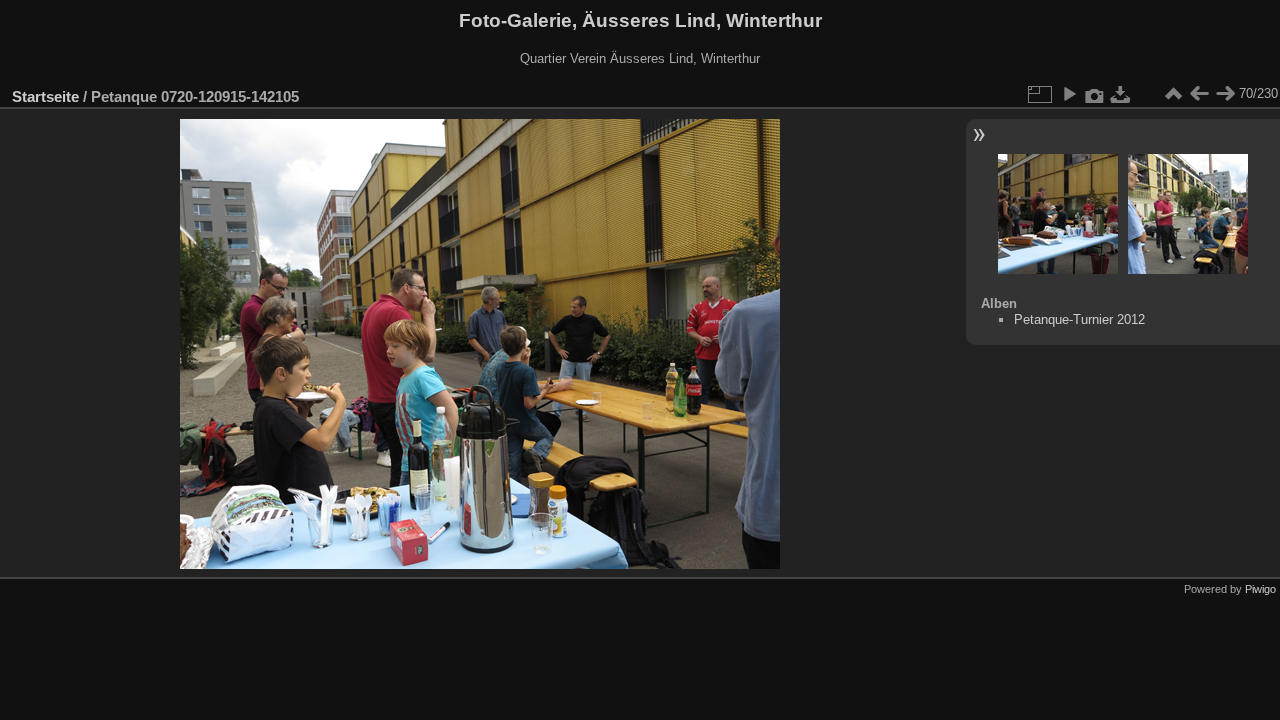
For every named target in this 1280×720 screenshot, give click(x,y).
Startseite (45, 96)
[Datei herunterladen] (1121, 94)
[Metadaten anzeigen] (1095, 94)
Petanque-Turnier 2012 (1079, 319)
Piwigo (1260, 589)
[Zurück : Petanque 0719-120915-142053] (1199, 94)
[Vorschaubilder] (1173, 94)
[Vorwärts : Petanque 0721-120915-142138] (1225, 94)
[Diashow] (1069, 94)
